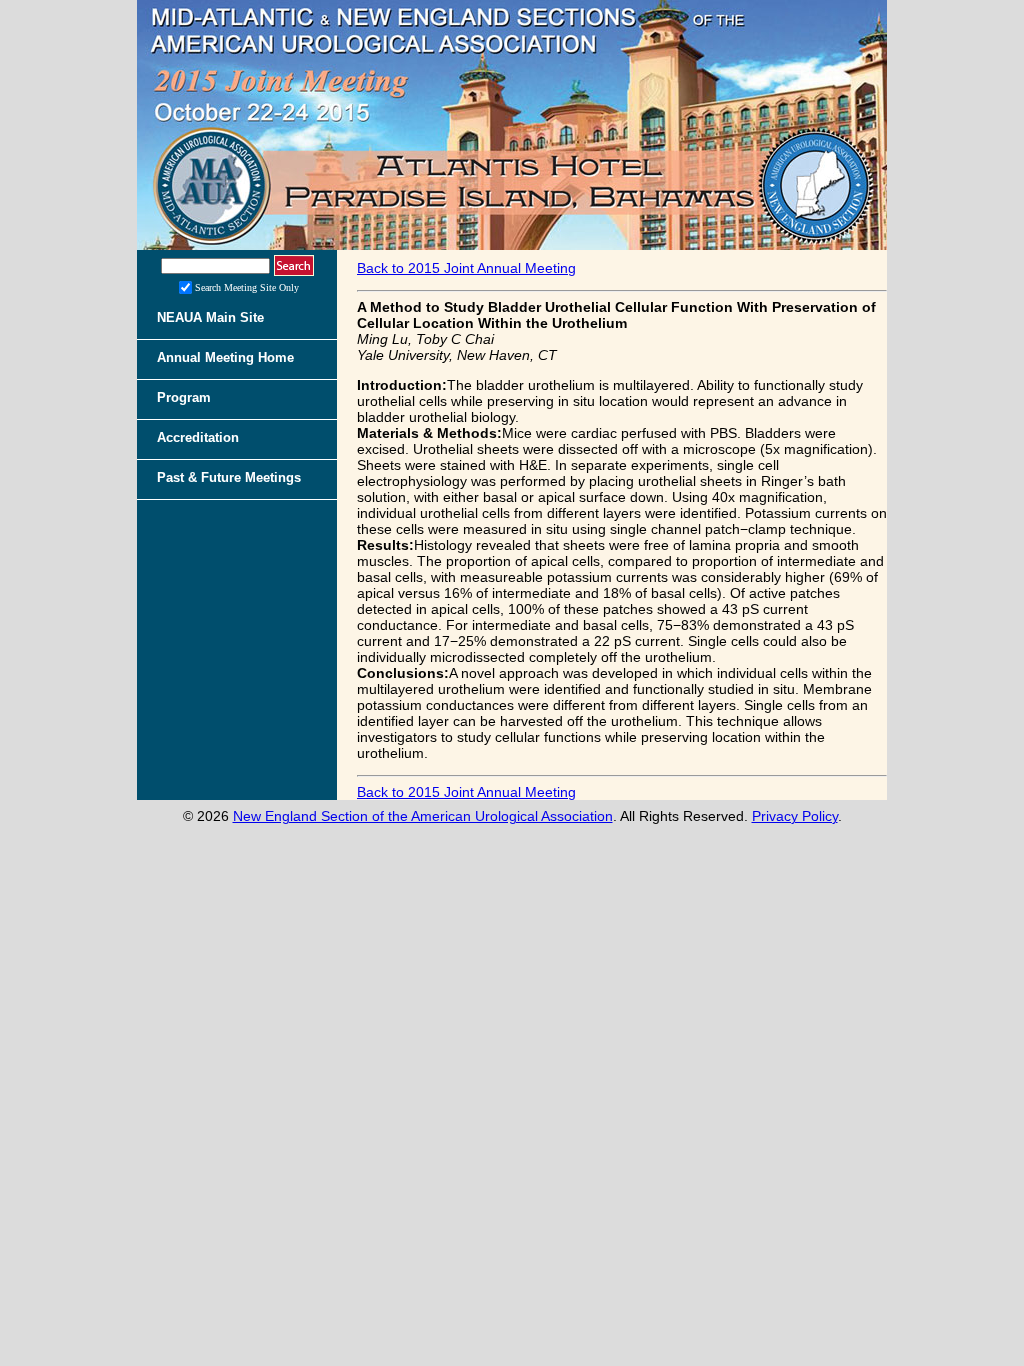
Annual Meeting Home (225, 357)
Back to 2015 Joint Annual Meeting (466, 268)
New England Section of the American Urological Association (423, 816)
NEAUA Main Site (210, 317)
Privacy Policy (795, 816)
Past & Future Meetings (229, 477)
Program (184, 397)
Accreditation (198, 437)
